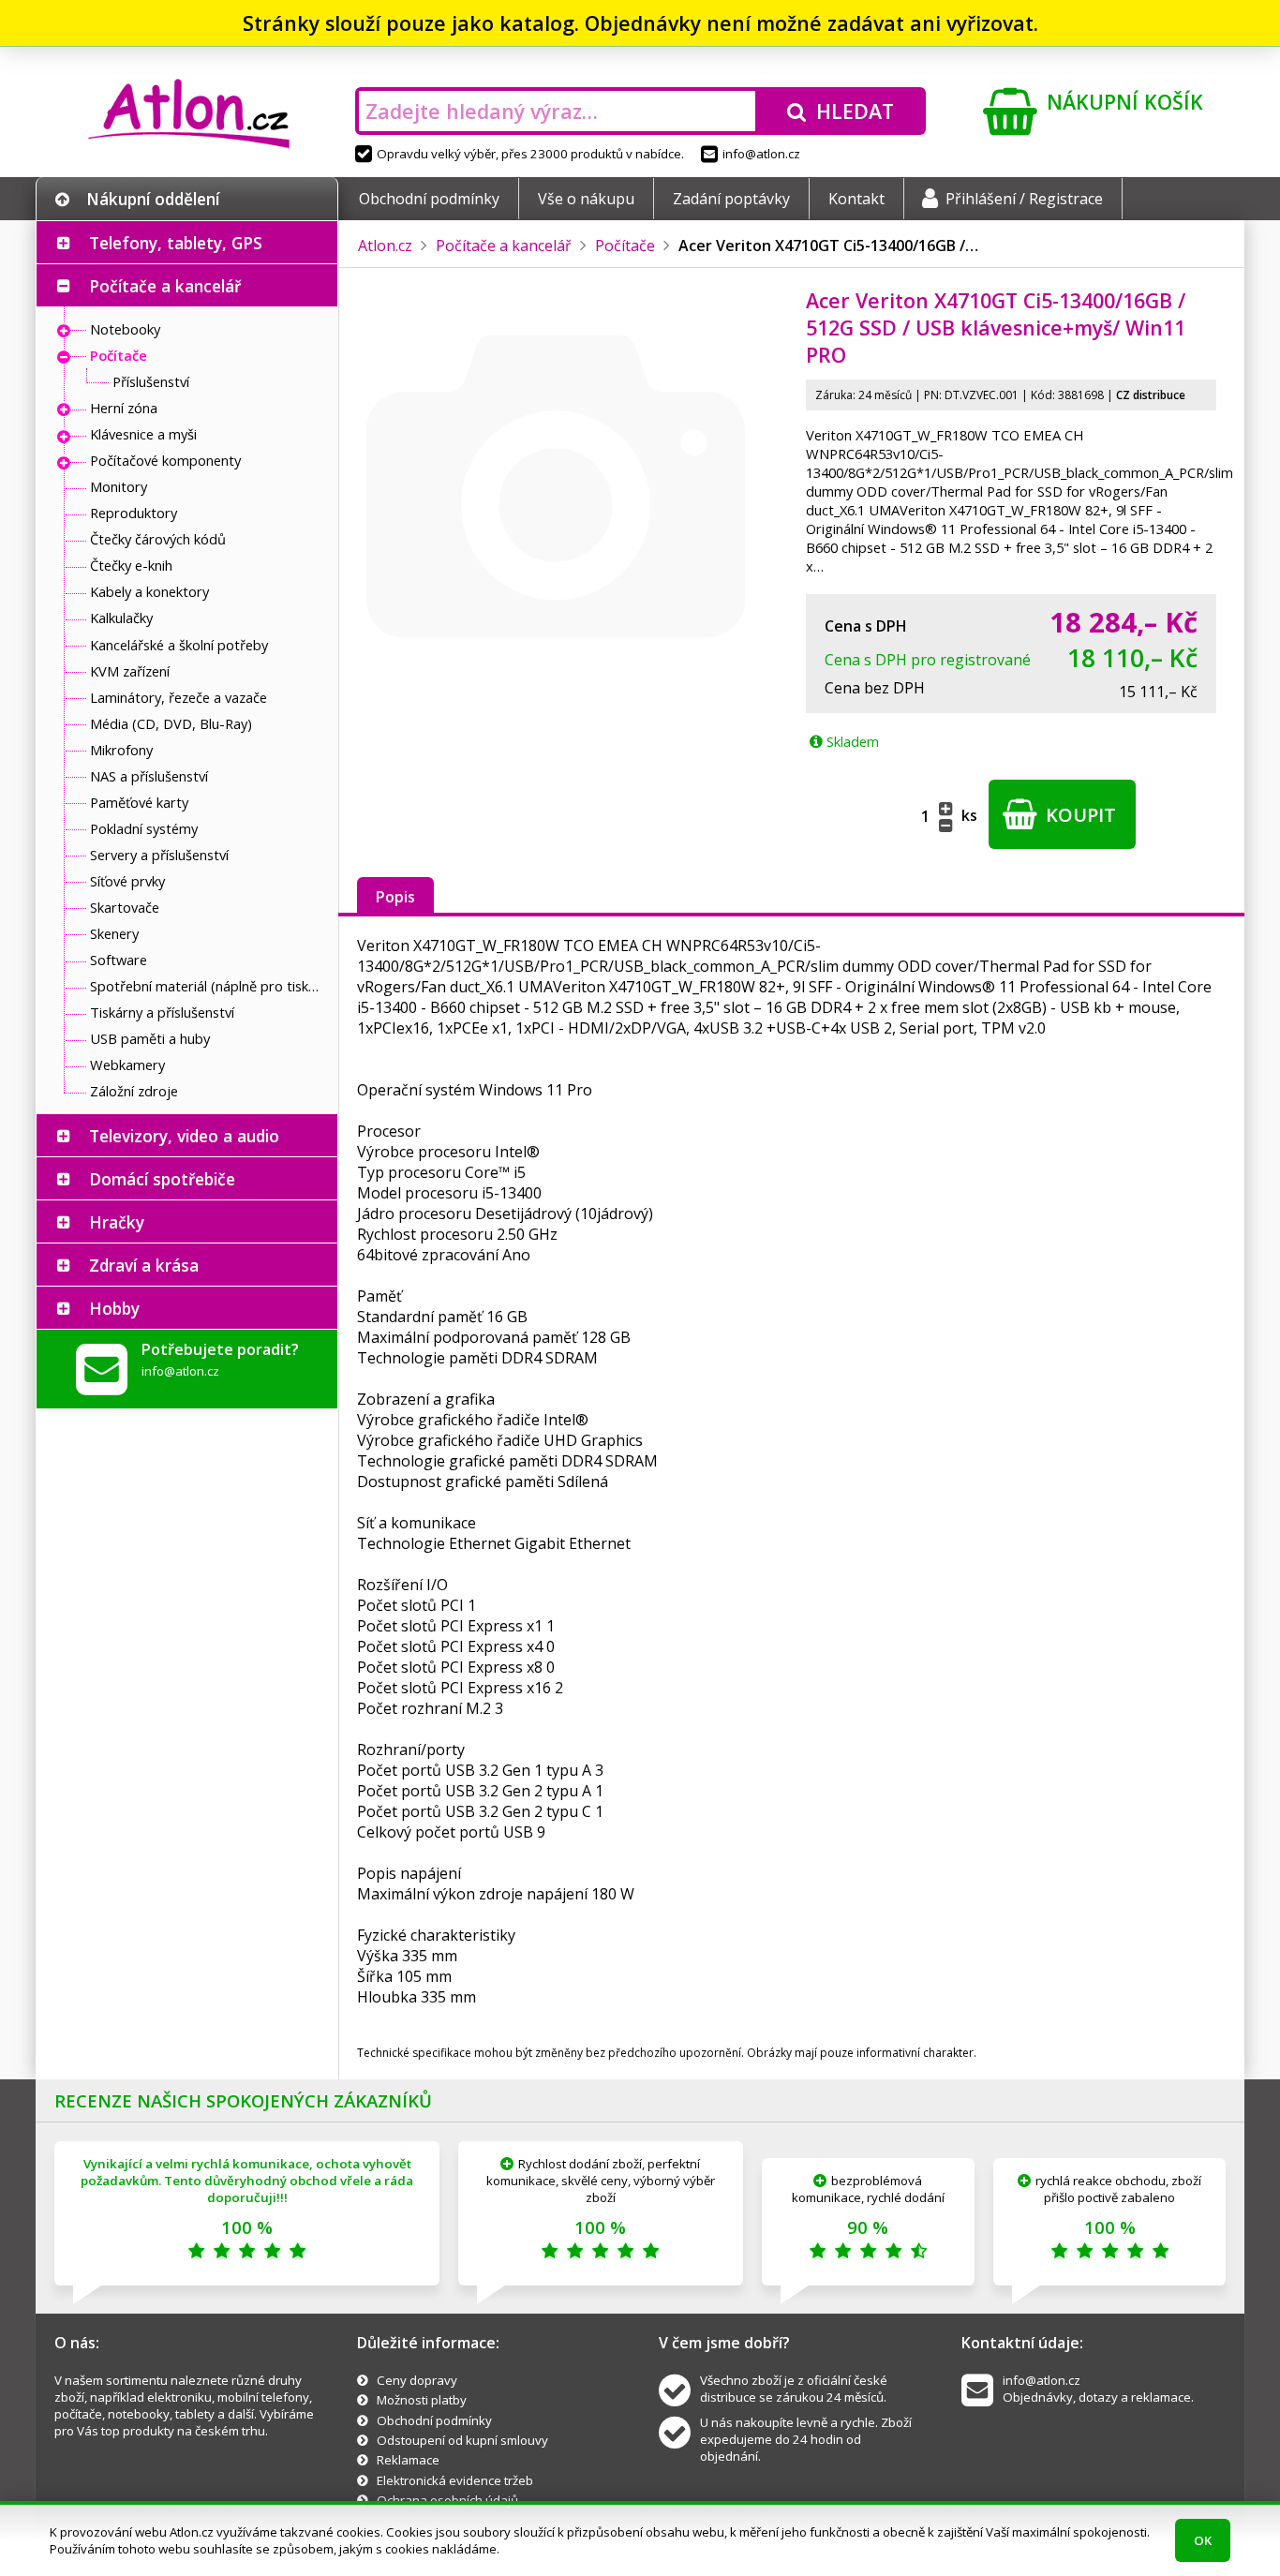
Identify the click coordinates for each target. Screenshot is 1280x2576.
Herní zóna (124, 408)
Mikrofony (121, 750)
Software (119, 960)
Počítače (119, 355)
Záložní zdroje (134, 1091)
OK (1203, 2540)
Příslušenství (151, 381)
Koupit (1079, 815)
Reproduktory (134, 513)
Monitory (119, 486)
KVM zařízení (130, 671)
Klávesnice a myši (143, 434)
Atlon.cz (385, 246)
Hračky (117, 1222)
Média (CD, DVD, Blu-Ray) (171, 723)
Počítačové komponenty (165, 460)
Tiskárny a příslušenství (162, 1012)
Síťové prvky (127, 881)
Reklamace (408, 2460)
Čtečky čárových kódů (158, 539)
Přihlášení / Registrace (1024, 199)
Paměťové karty (139, 802)
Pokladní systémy (144, 828)
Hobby (114, 1308)
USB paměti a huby (150, 1038)
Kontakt (856, 199)
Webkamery (127, 1065)
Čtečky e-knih (131, 565)
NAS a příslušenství (149, 776)
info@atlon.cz (761, 154)
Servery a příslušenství (159, 855)
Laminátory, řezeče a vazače (179, 697)
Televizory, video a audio (184, 1136)
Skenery (114, 933)
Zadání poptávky (731, 199)
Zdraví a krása (144, 1265)
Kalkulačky (121, 618)
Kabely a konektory (149, 591)
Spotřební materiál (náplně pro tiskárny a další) (209, 986)
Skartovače (125, 907)
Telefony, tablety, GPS (176, 243)
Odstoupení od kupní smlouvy (462, 2440)
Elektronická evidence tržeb (455, 2480)
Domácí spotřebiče (162, 1179)
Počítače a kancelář (165, 286)
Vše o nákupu (586, 199)
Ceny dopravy (417, 2380)
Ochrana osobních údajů (447, 2500)
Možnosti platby (422, 2400)
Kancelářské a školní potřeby (179, 645)
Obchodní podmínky (429, 199)
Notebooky (125, 329)
